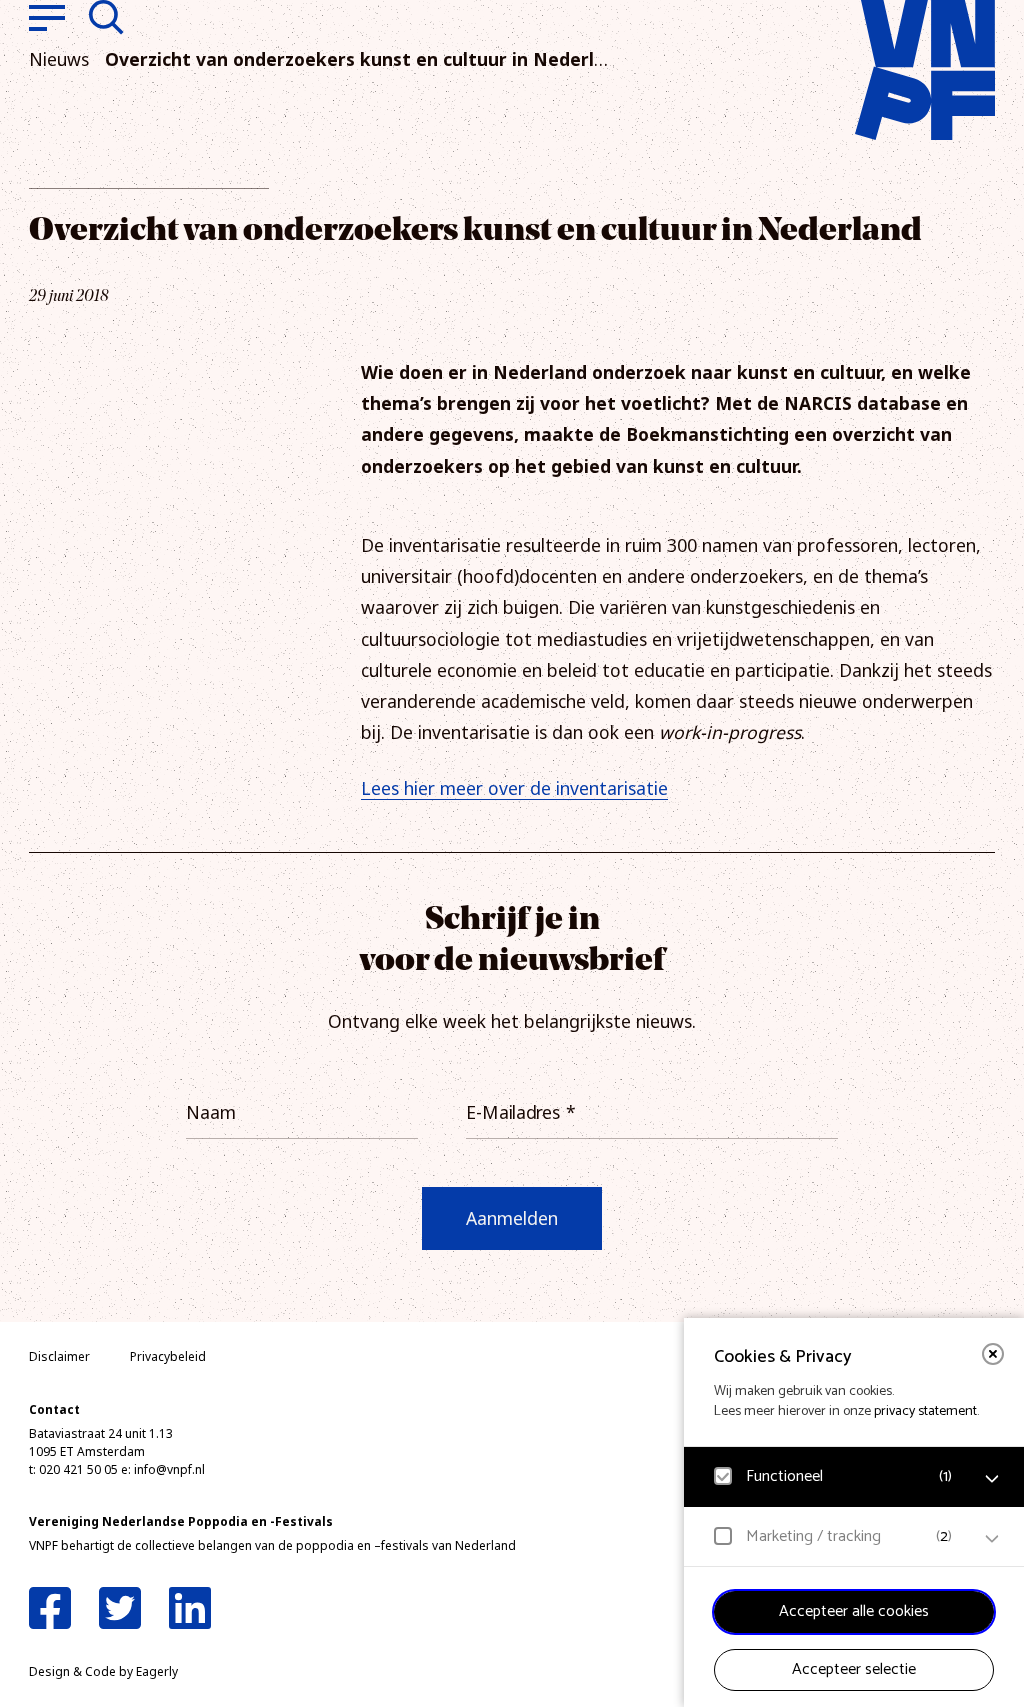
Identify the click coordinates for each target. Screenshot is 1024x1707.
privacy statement (925, 1411)
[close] (993, 1354)
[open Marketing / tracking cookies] (992, 1539)
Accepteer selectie (854, 1669)
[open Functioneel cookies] (992, 1479)
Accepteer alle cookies (854, 1611)
